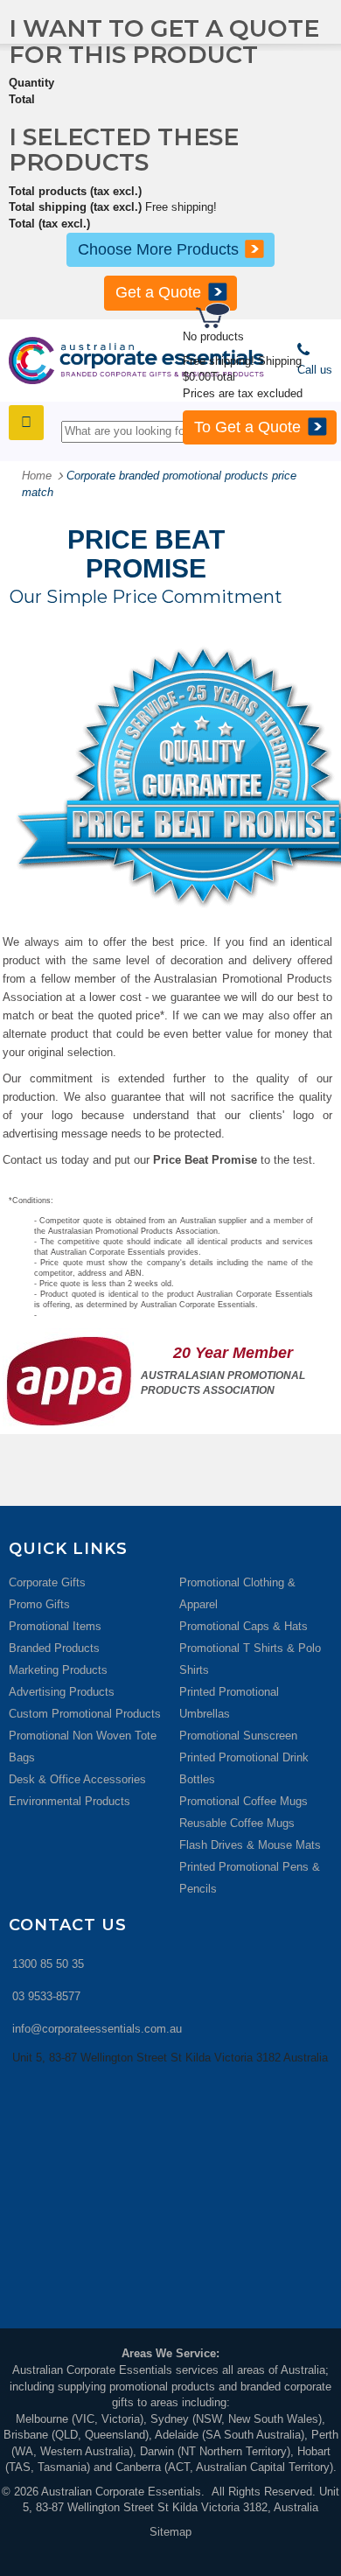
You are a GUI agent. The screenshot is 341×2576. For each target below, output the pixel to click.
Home (37, 476)
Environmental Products (70, 1801)
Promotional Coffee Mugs (244, 1801)
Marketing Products (58, 1670)
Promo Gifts (39, 1604)
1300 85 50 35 (48, 1964)
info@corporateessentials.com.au (97, 2029)
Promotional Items (55, 1626)
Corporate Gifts (47, 1582)
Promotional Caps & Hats (244, 1626)
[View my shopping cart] (266, 318)
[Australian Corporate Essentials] (136, 360)
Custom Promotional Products (85, 1714)
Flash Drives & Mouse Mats (250, 1845)
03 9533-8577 (46, 1996)
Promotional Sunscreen (238, 1736)
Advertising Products (62, 1692)
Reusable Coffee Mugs (237, 1823)
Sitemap (170, 2532)
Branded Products (54, 1648)
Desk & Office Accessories (77, 1779)
